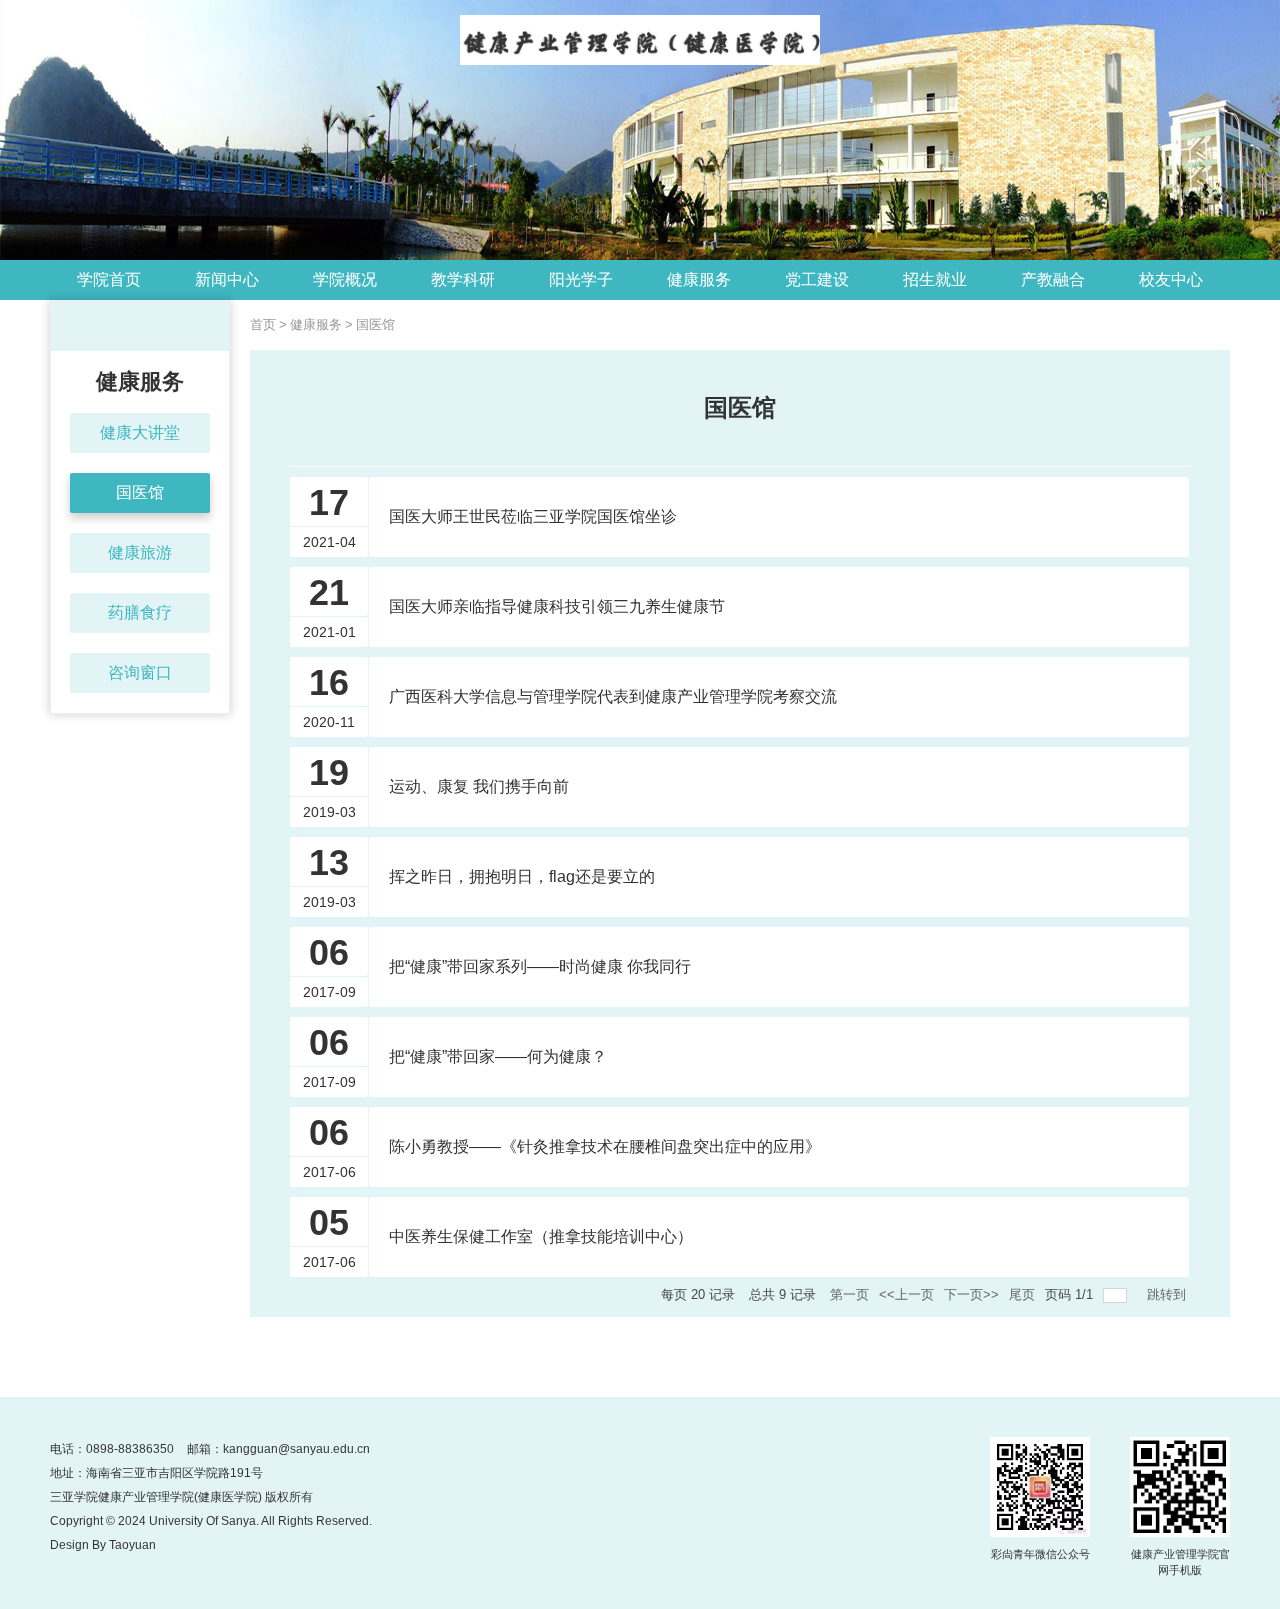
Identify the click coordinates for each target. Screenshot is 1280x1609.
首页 (263, 324)
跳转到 (1168, 1294)
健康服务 (316, 324)
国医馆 (140, 492)
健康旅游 (140, 552)
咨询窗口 (140, 672)
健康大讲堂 (140, 432)
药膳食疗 (140, 612)
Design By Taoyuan (103, 1545)
